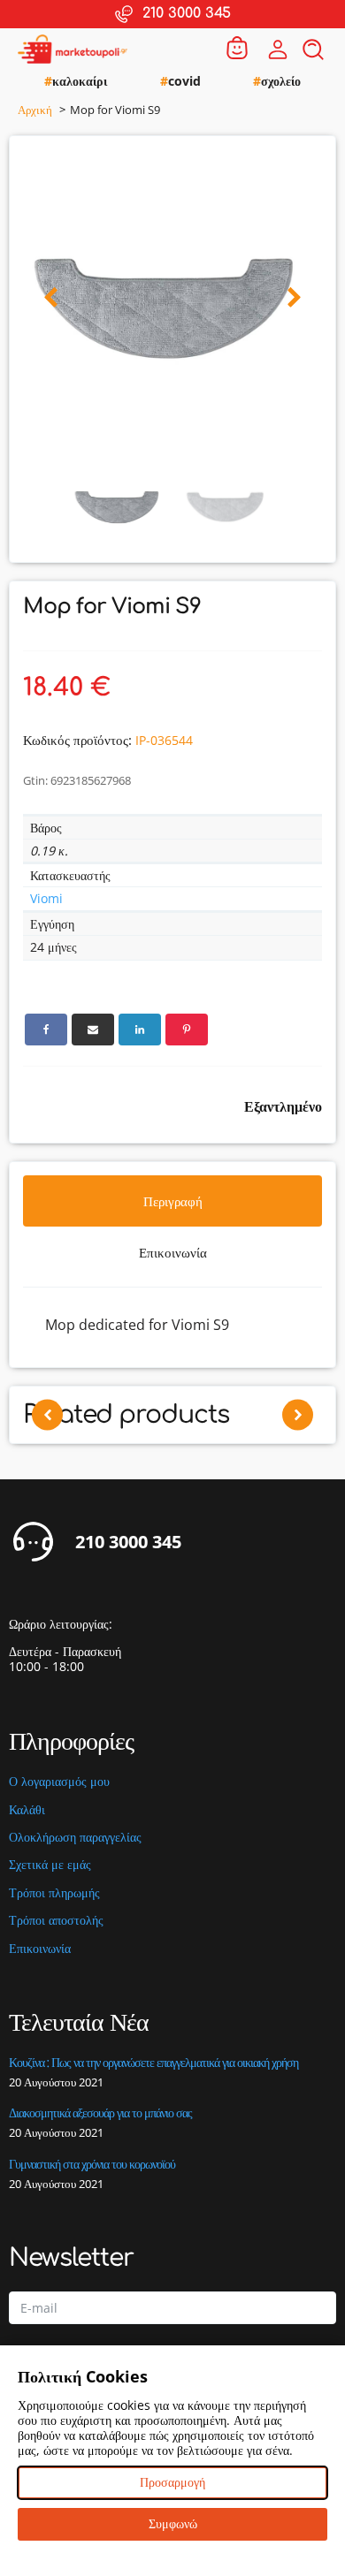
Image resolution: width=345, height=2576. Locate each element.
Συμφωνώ (173, 2523)
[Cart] (237, 49)
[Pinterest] (187, 1030)
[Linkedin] (140, 1030)
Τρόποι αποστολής (56, 1921)
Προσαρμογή (172, 2482)
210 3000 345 (128, 1542)
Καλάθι (27, 1810)
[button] (51, 298)
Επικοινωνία (40, 1949)
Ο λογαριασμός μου (59, 1782)
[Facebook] (46, 1030)
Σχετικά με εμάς (50, 1865)
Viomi (46, 898)
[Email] (93, 1030)
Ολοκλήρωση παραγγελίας (75, 1838)
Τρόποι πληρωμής (54, 1893)
